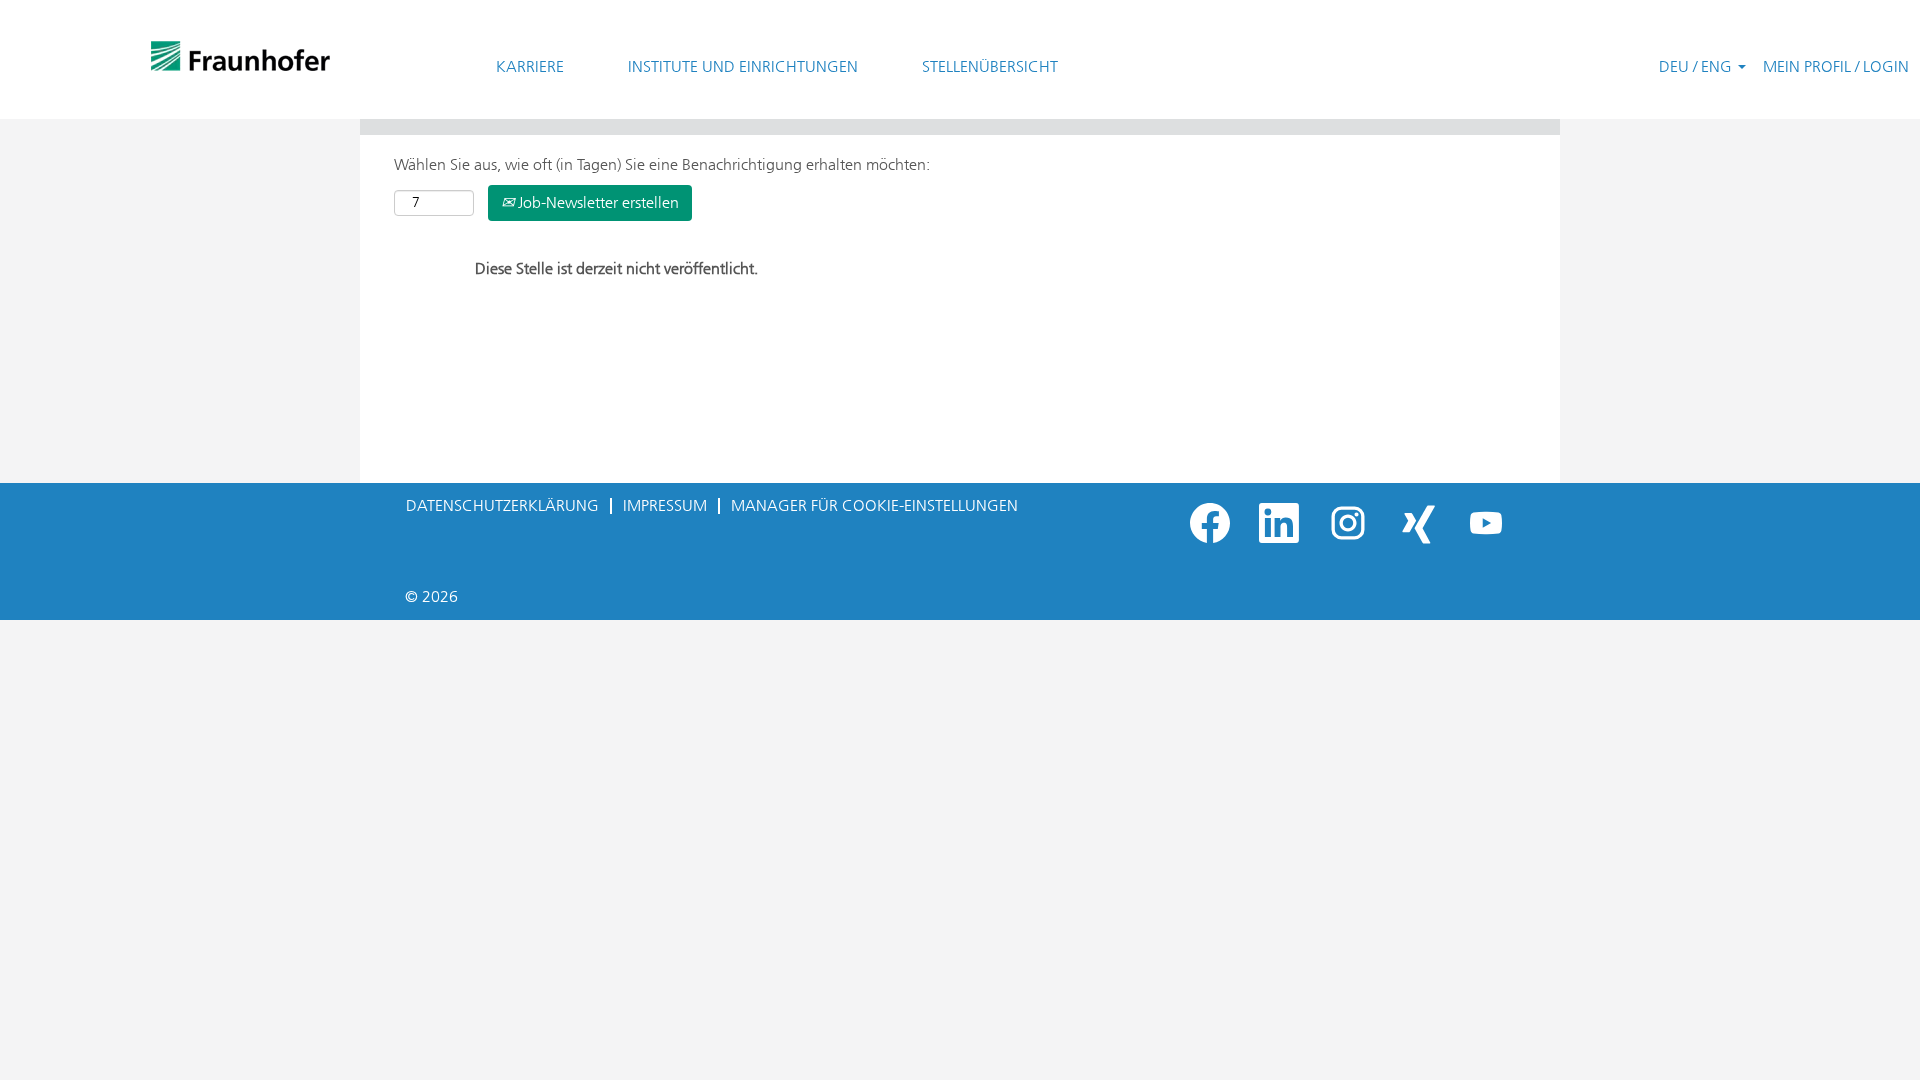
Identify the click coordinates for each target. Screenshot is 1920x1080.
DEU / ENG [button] (1697, 66)
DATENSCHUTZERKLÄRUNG (502, 505)
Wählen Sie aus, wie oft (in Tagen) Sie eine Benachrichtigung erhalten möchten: (662, 164)
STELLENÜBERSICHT (990, 66)
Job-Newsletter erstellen (596, 202)
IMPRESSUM (665, 505)
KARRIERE (530, 66)
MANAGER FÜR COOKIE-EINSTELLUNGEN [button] (874, 505)
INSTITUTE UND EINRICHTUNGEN (743, 66)
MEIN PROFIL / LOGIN (1836, 66)
